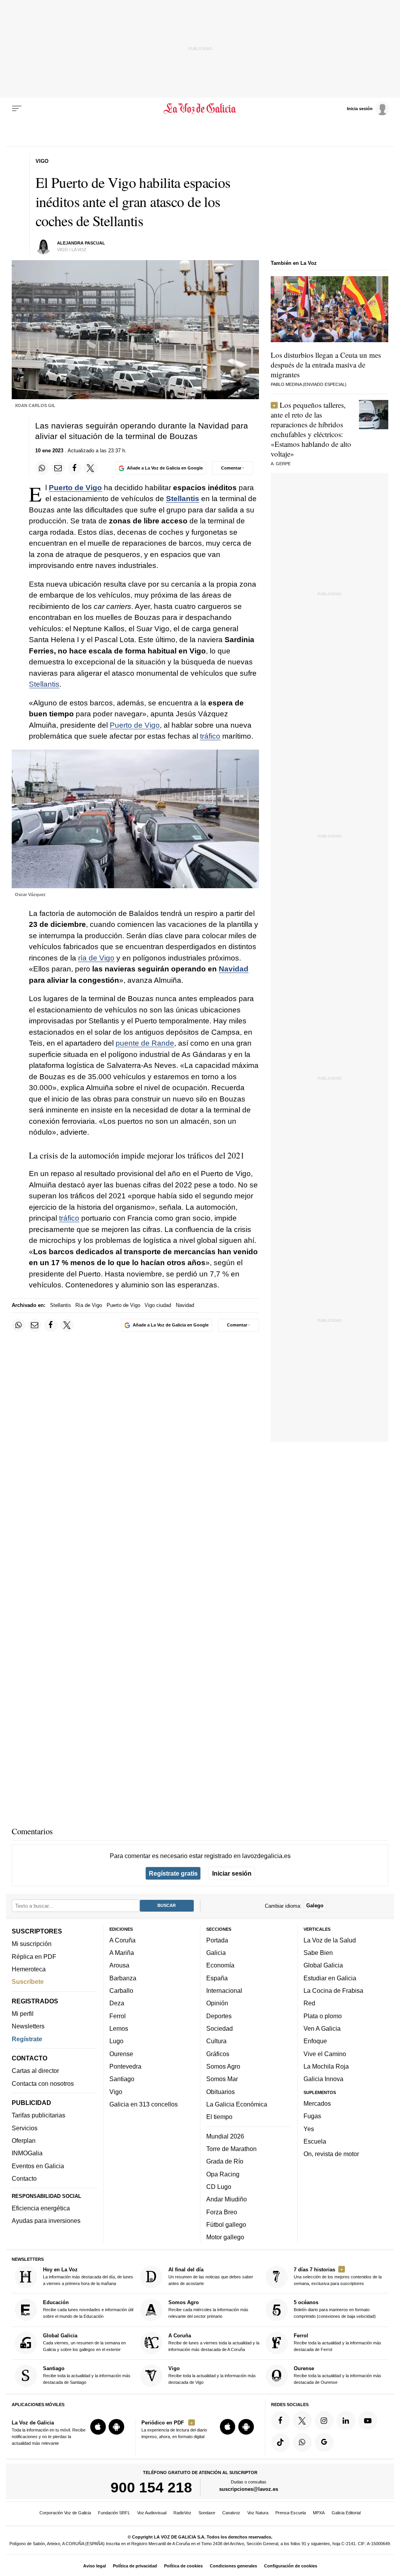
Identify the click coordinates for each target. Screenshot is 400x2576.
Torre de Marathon (231, 2149)
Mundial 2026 (225, 2136)
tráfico (210, 736)
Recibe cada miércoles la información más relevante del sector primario (208, 2309)
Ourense (121, 2053)
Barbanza (123, 1978)
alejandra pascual (81, 243)
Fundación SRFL (114, 2513)
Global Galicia (323, 1965)
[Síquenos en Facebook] (280, 2420)
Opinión (217, 2003)
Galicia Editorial (346, 2513)
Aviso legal (95, 2566)
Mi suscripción (32, 1944)
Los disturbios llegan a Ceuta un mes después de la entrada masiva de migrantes (326, 365)
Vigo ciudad (158, 1305)
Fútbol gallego (226, 2224)
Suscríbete (28, 1982)
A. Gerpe (281, 464)
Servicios (25, 2128)
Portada (217, 1940)
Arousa (119, 1965)
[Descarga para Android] (116, 2427)
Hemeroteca (29, 1969)
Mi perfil (23, 2014)
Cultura (216, 2041)
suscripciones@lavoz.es (249, 2489)
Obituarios (221, 2091)
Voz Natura (258, 2513)
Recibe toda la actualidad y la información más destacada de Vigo (212, 2375)
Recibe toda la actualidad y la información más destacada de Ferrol (337, 2342)
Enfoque (315, 2041)
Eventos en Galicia (38, 2165)
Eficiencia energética (41, 2208)
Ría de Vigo (89, 1305)
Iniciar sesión (232, 1873)
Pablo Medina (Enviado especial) (309, 384)
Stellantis (183, 499)
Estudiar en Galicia (330, 1978)
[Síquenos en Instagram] (324, 2420)
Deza (117, 2003)
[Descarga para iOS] (98, 2427)
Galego (315, 1906)
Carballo (121, 1990)
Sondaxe (207, 2513)
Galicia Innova (323, 2079)
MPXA (319, 2513)
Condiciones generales (233, 2566)
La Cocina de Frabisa (333, 1990)
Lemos (119, 2028)
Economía (220, 1965)
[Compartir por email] (58, 468)
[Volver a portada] (200, 109)
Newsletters (28, 2026)
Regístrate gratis (173, 1873)
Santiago (122, 2079)
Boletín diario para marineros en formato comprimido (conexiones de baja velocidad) (335, 2309)
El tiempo (219, 2117)
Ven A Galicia (322, 2028)
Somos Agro (223, 2066)
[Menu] (17, 109)
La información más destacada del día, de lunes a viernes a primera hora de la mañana (88, 2276)
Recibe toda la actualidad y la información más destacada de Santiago (87, 2375)
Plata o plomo (323, 2015)
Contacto (24, 2178)
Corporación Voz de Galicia (65, 2513)
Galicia (216, 1953)
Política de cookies (183, 2566)
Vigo (116, 2091)
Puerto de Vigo (75, 488)
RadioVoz (182, 2513)
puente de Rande (145, 1043)
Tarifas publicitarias (38, 2115)
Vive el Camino (325, 2053)
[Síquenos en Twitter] (302, 2420)
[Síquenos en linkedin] (346, 2420)
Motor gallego (225, 2237)
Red (309, 2003)
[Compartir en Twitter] (91, 468)
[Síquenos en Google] (324, 2442)
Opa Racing (223, 2174)
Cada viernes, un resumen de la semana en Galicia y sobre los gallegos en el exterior (84, 2342)
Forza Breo (222, 2212)
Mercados (317, 2103)
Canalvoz (231, 2513)
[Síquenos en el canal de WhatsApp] (302, 2442)
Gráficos (218, 2053)
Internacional (224, 1990)
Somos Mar (222, 2079)
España (217, 1978)
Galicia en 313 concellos (144, 2104)
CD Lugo (219, 2186)
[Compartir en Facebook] (75, 468)
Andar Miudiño (227, 2199)
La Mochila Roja (326, 2066)
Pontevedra (125, 2066)
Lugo (116, 2041)
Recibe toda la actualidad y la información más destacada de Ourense (337, 2375)
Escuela (315, 2141)
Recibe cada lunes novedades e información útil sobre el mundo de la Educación (88, 2309)
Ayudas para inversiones (46, 2221)
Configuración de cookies (291, 2566)
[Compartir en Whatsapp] (42, 468)
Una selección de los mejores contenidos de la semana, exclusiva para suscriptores (338, 2276)
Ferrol (118, 2015)
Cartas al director (35, 2071)
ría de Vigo (96, 958)
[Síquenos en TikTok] (280, 2442)
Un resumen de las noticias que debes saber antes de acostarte (211, 2276)
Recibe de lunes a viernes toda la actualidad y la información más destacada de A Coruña (214, 2342)
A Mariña (122, 1953)
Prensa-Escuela (291, 2513)
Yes (309, 2128)
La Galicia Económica (237, 2104)
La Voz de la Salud (330, 1940)
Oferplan (24, 2140)
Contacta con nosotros (43, 2083)
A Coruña (122, 1940)
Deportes (219, 2015)
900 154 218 (151, 2487)
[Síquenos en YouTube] (368, 2420)
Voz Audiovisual (152, 2513)
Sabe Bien (318, 1953)
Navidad (234, 969)
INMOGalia (27, 2153)
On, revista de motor (331, 2154)
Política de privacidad (135, 2566)
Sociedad (220, 2028)
